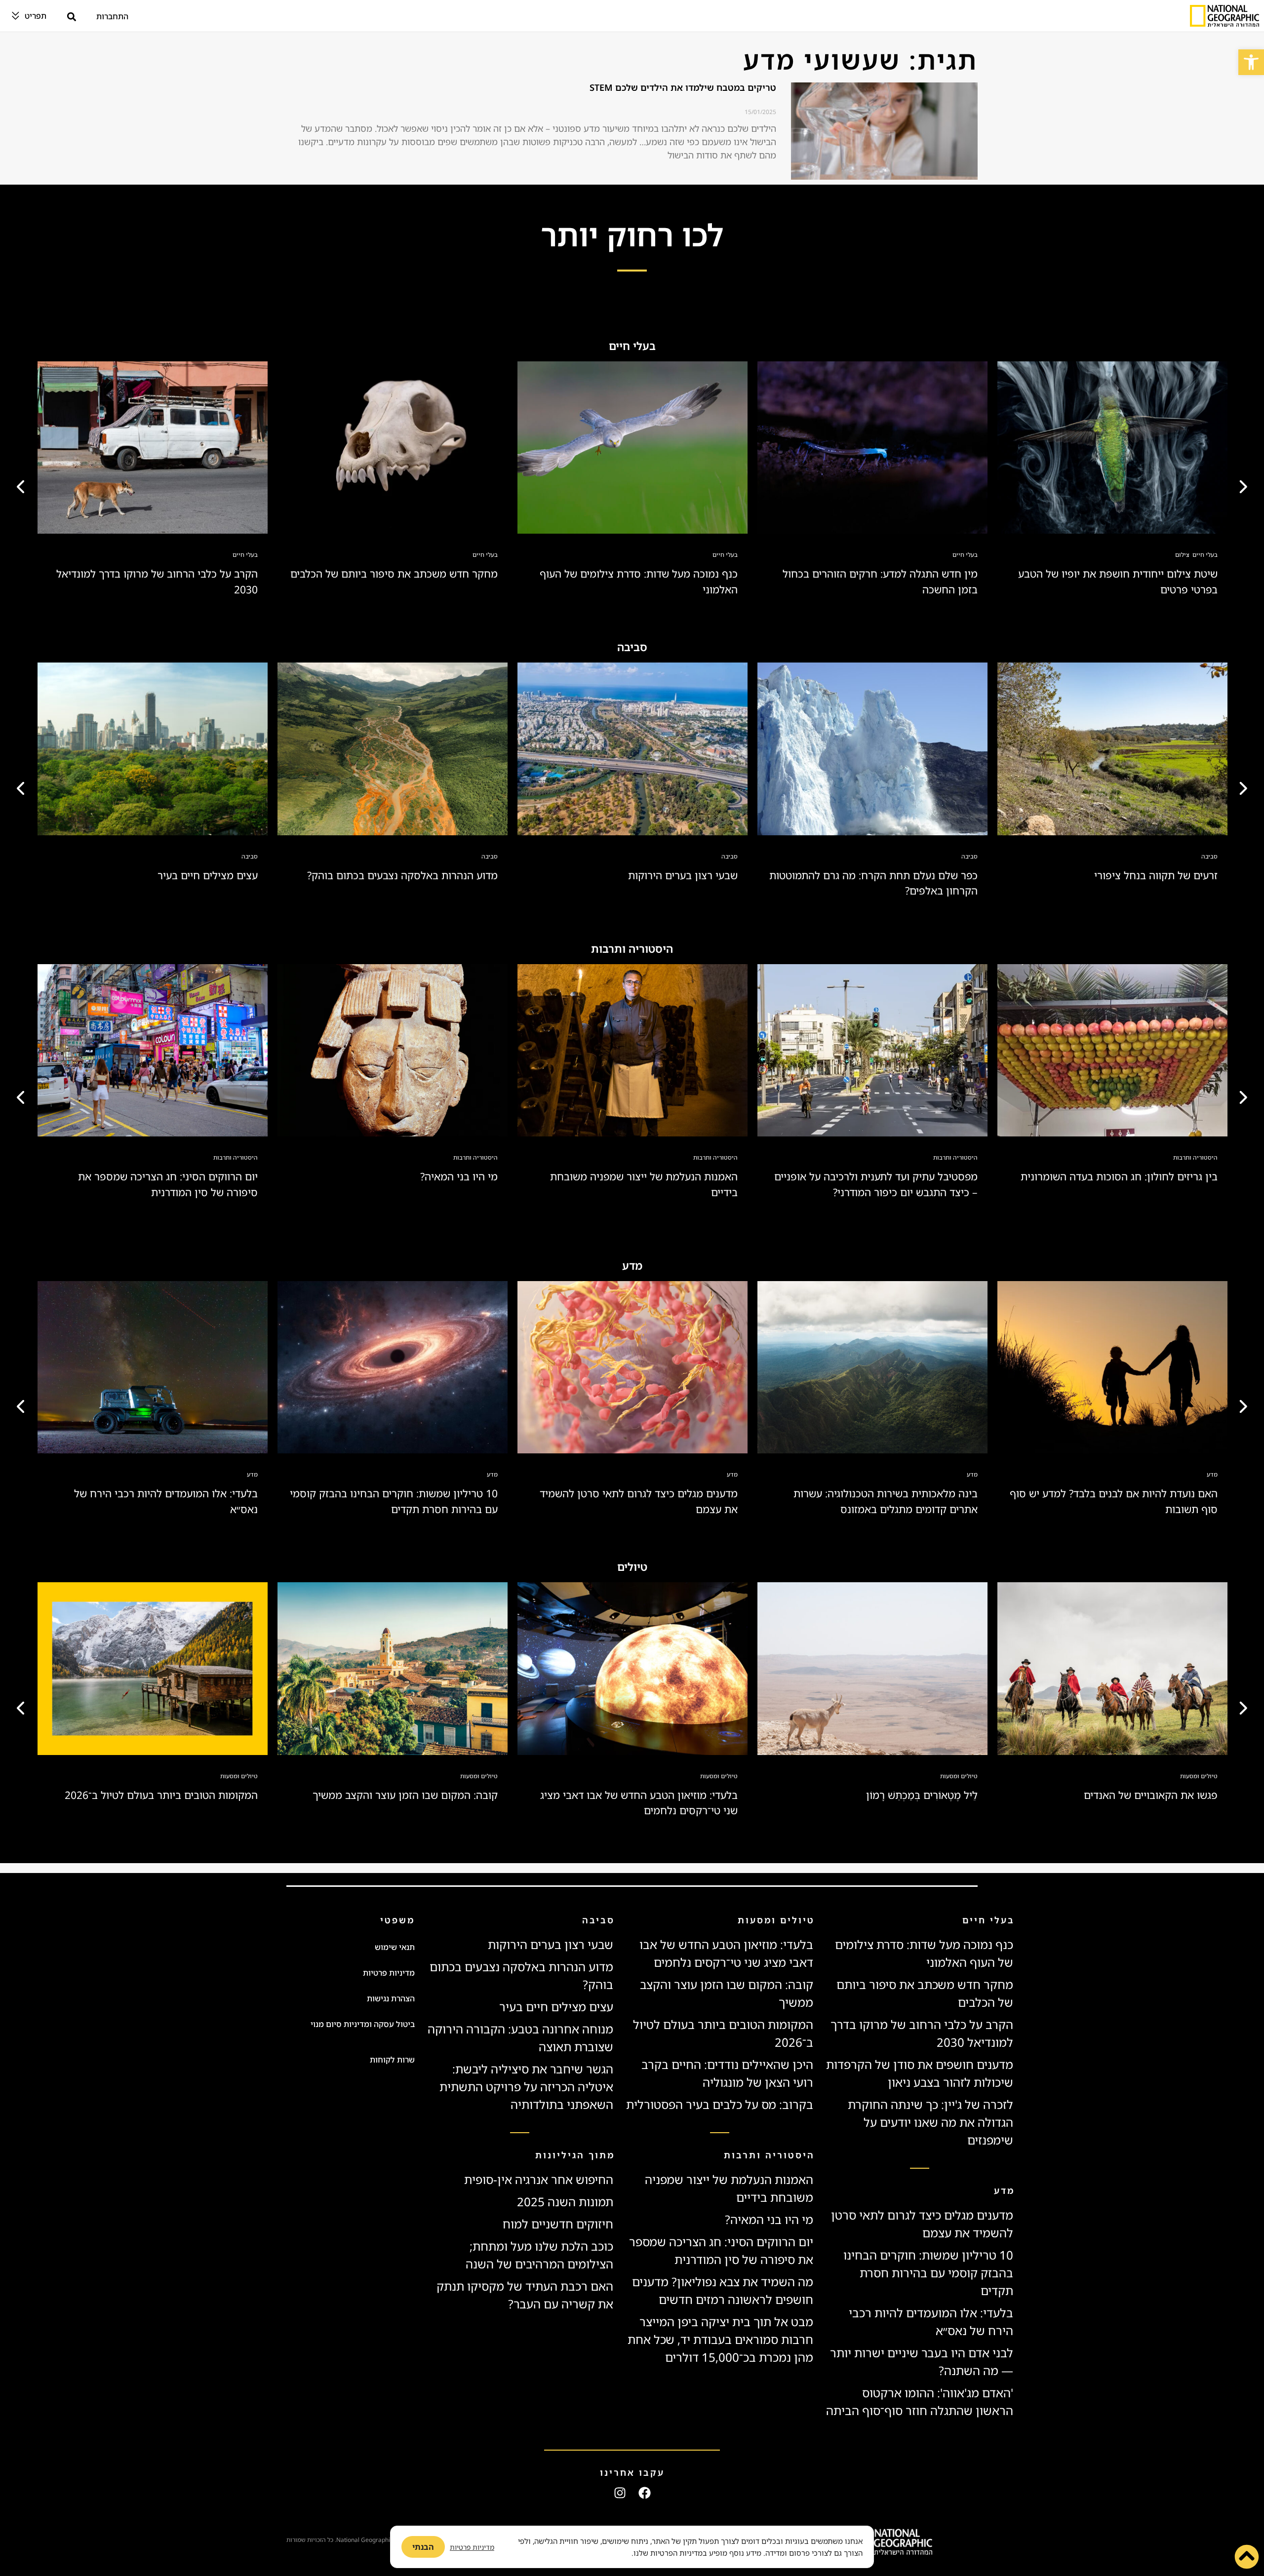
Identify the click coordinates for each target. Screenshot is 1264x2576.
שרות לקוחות (392, 2060)
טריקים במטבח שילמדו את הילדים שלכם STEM (683, 87)
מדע (1212, 1474)
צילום (1182, 555)
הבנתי (423, 2547)
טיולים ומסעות (1199, 1776)
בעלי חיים (1205, 555)
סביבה (1209, 856)
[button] (1251, 62)
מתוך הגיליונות (575, 2155)
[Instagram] (620, 2493)
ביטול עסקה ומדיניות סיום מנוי (363, 2024)
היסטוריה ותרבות (1195, 1157)
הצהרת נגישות (391, 1998)
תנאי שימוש (395, 1947)
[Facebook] (645, 2493)
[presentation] (22, 484)
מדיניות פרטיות (389, 1973)
